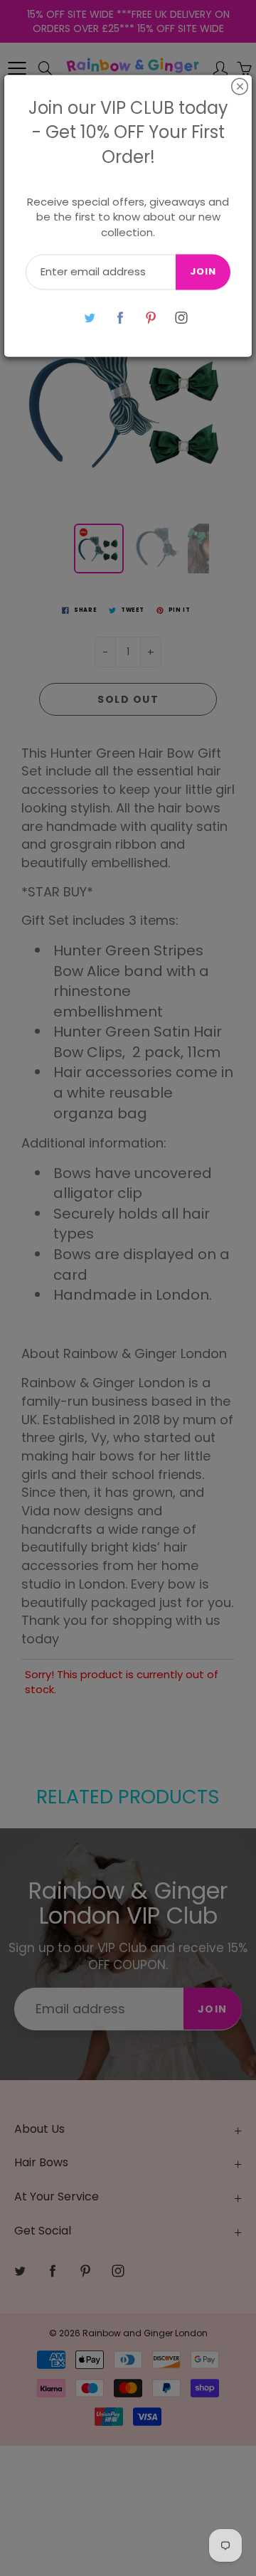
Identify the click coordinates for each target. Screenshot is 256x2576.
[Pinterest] (150, 318)
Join (203, 272)
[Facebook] (120, 318)
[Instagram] (181, 318)
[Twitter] (89, 318)
